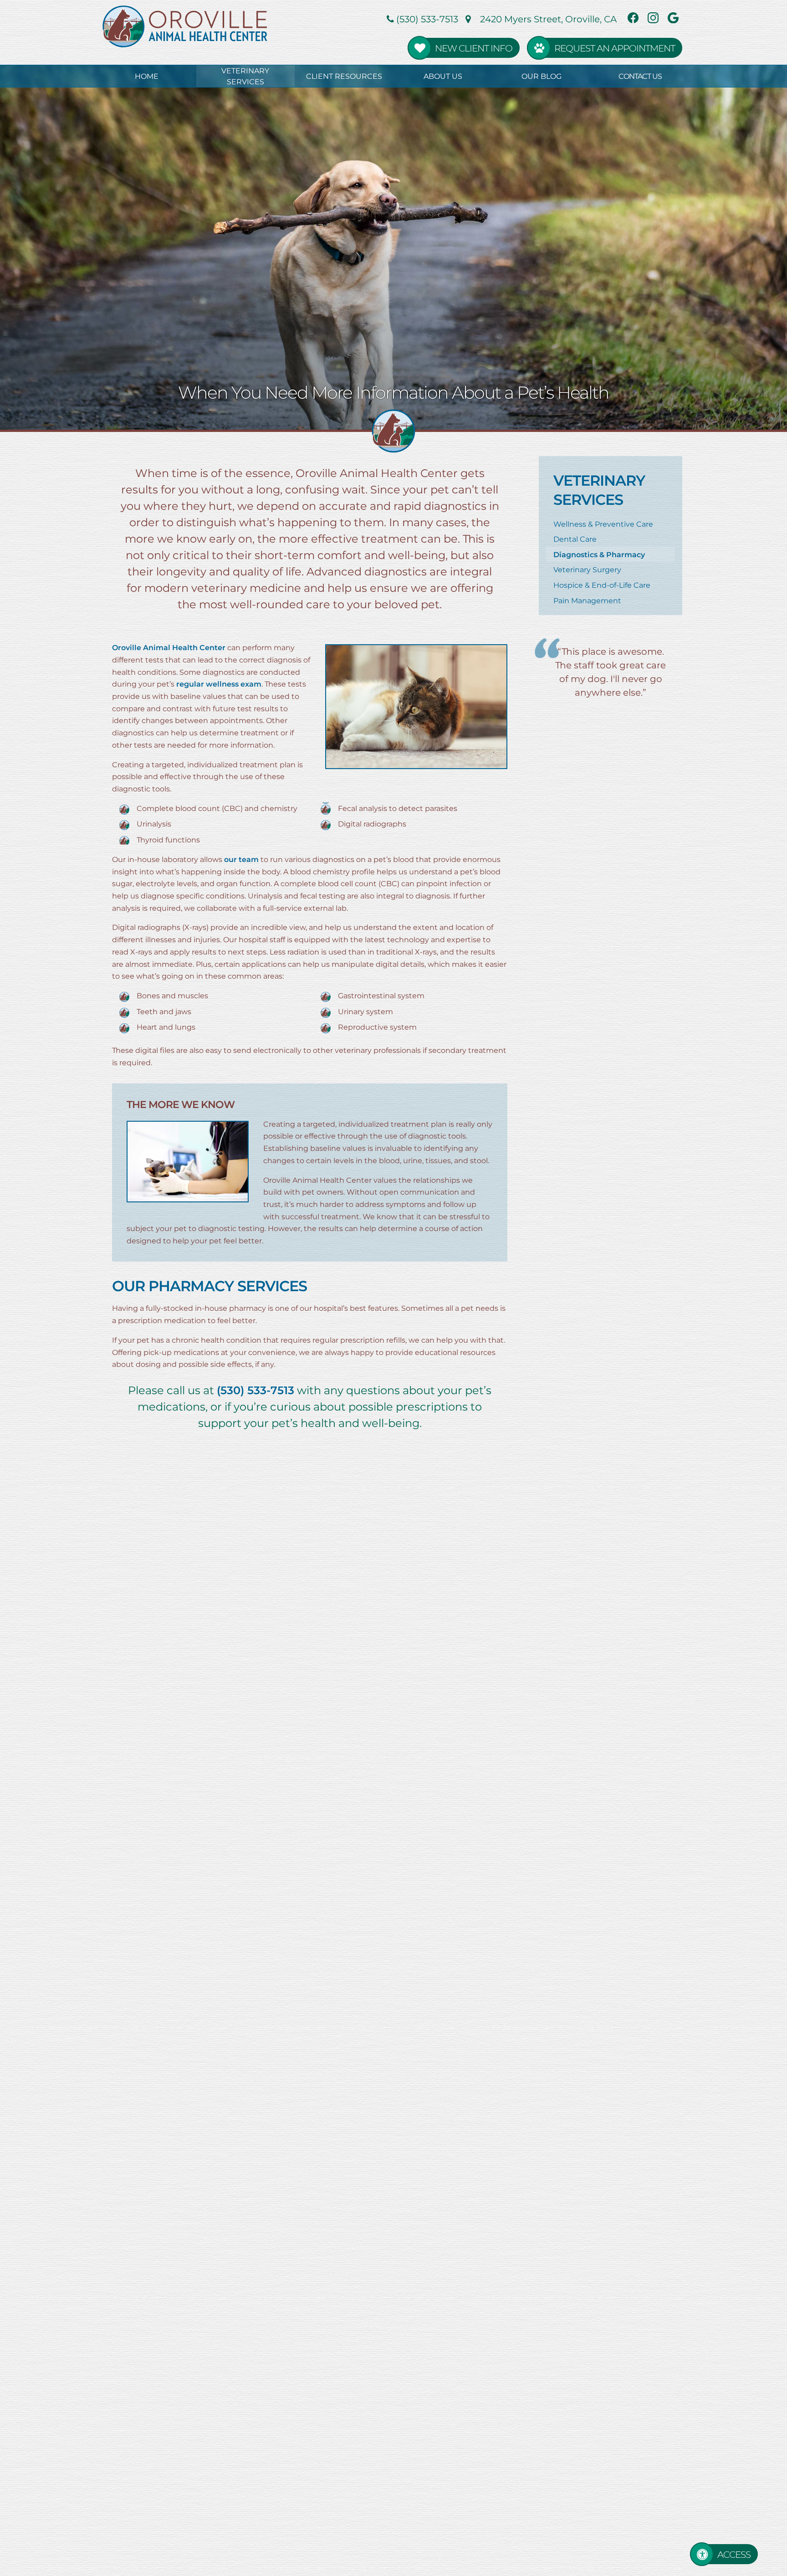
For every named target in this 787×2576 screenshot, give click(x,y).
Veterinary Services (245, 76)
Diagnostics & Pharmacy (599, 554)
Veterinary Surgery (587, 569)
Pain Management (587, 600)
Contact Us (640, 76)
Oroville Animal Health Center (169, 647)
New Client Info (474, 48)
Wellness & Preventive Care (603, 524)
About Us (443, 76)
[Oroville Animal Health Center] (189, 26)
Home (147, 76)
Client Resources (344, 76)
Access (734, 2554)
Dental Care (575, 539)
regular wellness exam (219, 684)
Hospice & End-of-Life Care (602, 585)
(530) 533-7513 (256, 1390)
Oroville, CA (548, 19)
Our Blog (542, 76)
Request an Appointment (615, 48)
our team (241, 859)
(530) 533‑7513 (426, 19)
